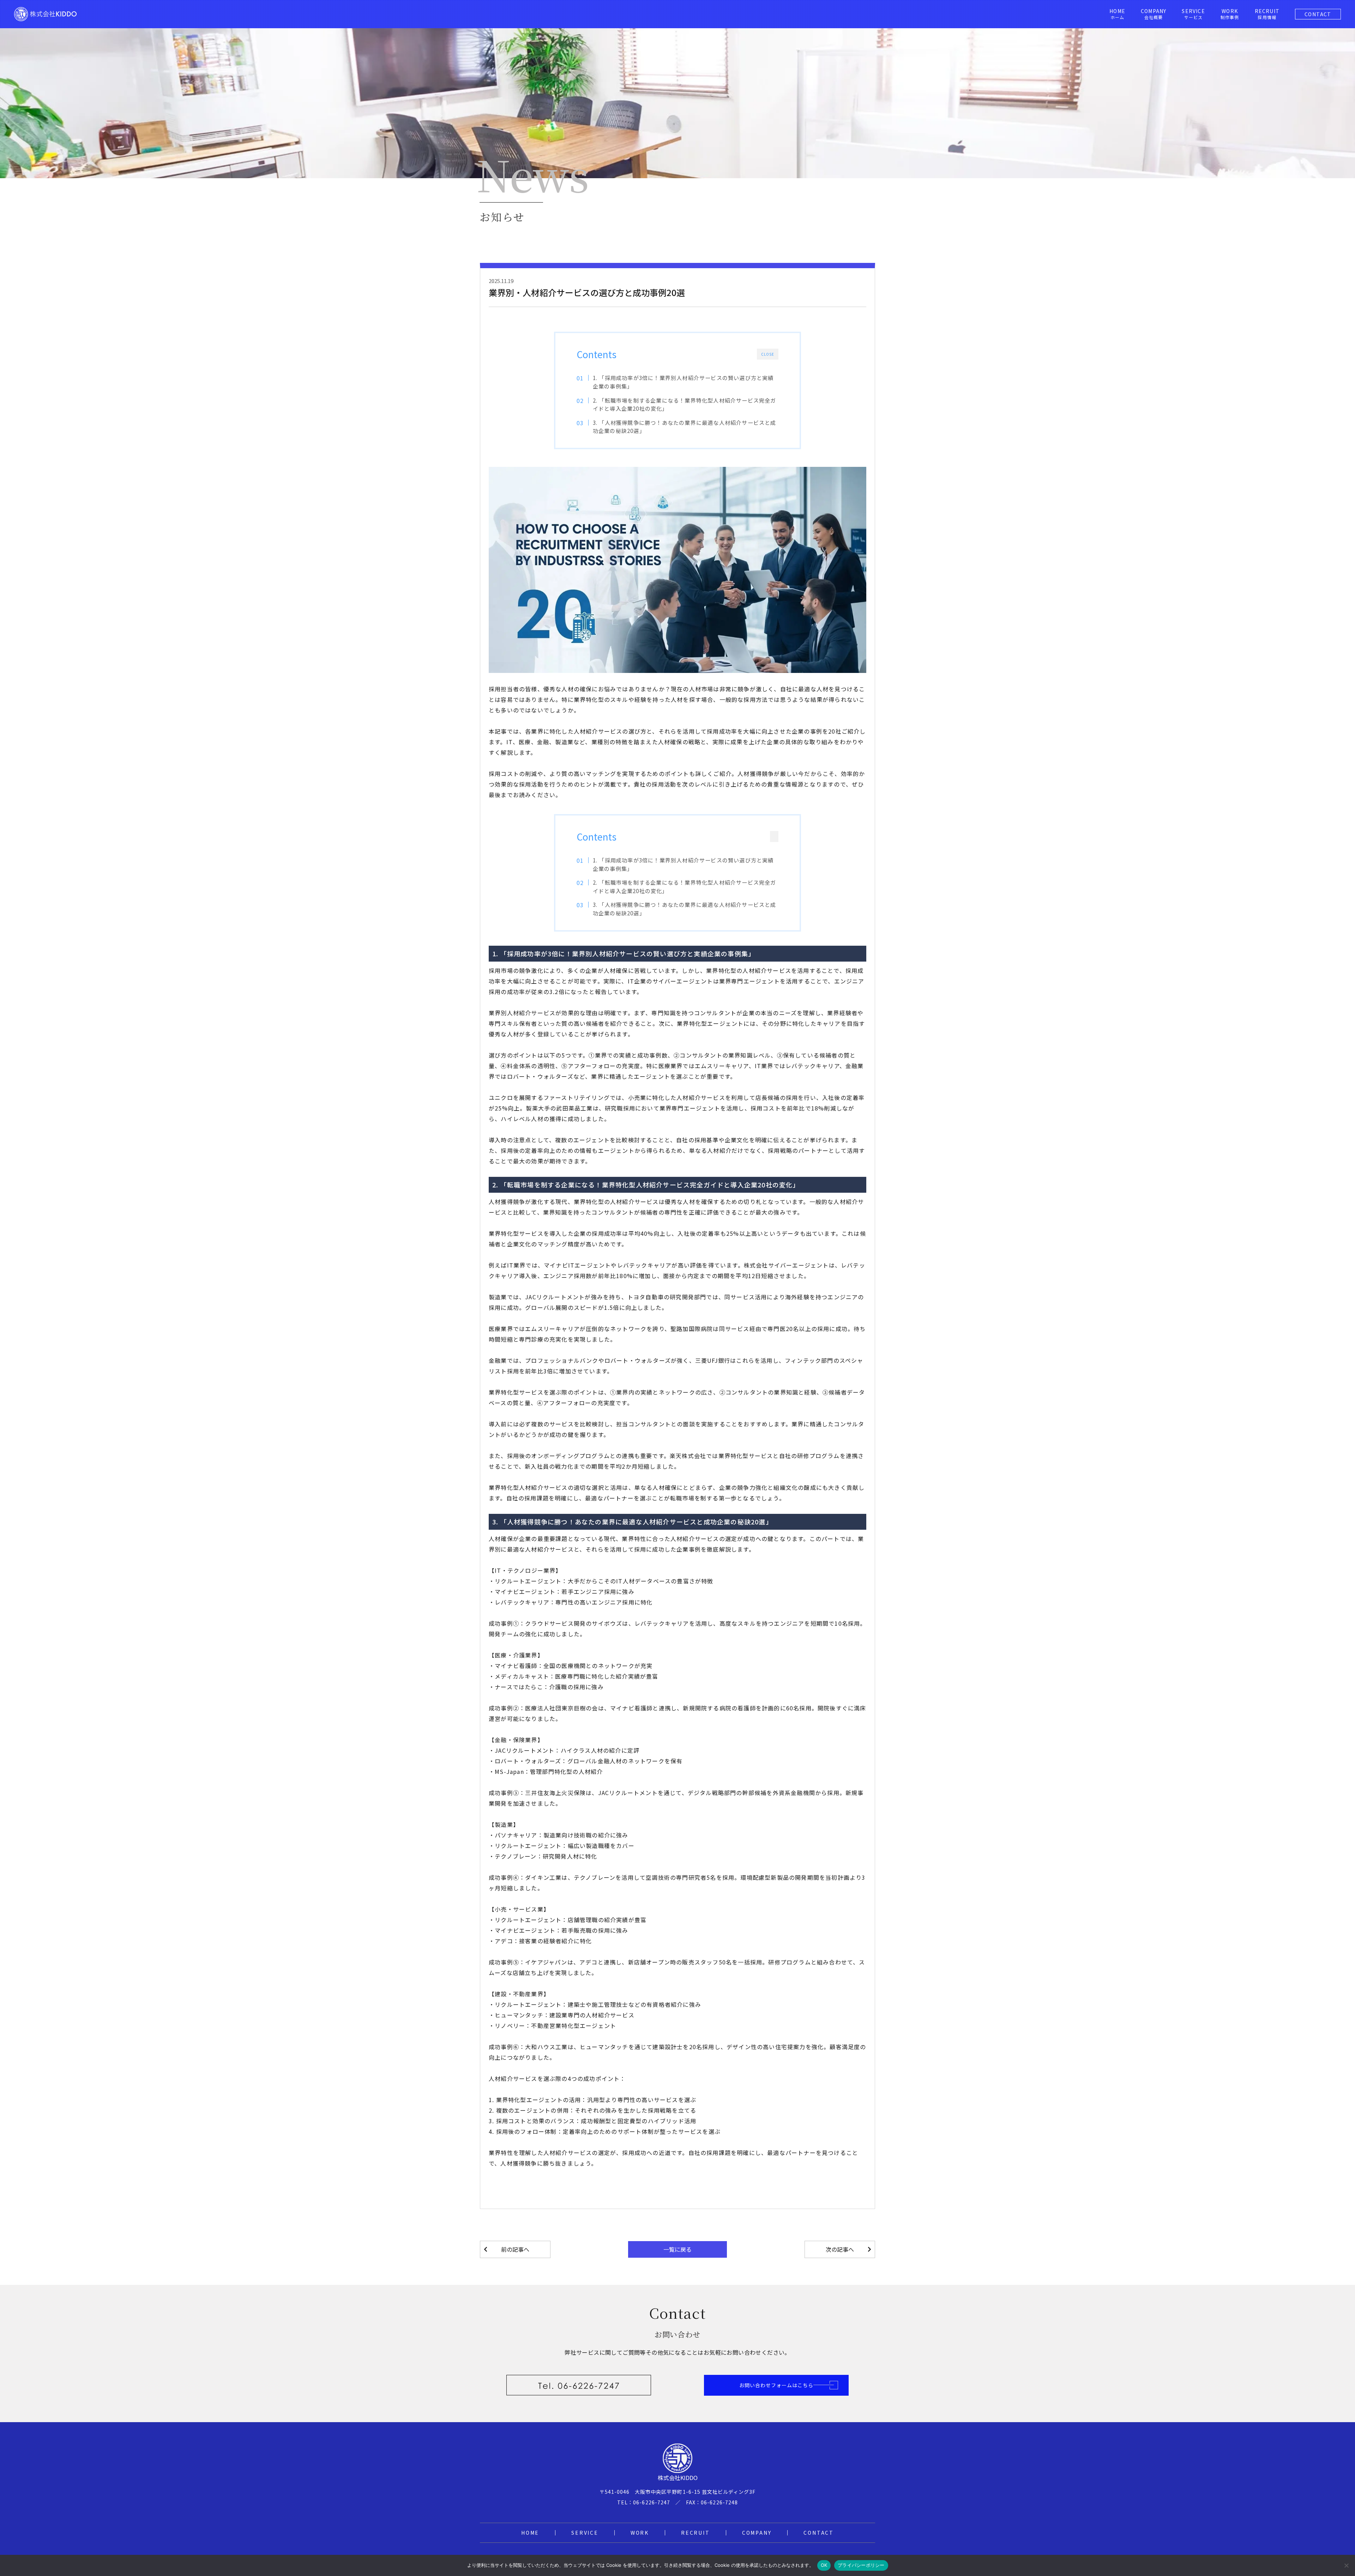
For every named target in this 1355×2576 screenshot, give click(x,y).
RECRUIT (695, 2533)
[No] (1346, 2565)
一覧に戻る (677, 2249)
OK (824, 2565)
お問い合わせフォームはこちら (776, 2385)
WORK (640, 2533)
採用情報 (1267, 14)
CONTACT (1318, 14)
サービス (1193, 14)
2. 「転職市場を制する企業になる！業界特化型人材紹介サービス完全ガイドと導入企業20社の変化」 (685, 404)
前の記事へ (515, 2249)
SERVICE (585, 2533)
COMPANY (757, 2533)
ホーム (1117, 14)
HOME (530, 2533)
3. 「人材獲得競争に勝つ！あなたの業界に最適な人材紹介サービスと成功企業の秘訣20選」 (685, 427)
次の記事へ (840, 2249)
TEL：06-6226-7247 (644, 2502)
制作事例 (1230, 14)
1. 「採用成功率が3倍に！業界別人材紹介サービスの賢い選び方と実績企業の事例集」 (683, 382)
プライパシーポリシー (861, 2565)
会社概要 (1154, 14)
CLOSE (768, 354)
